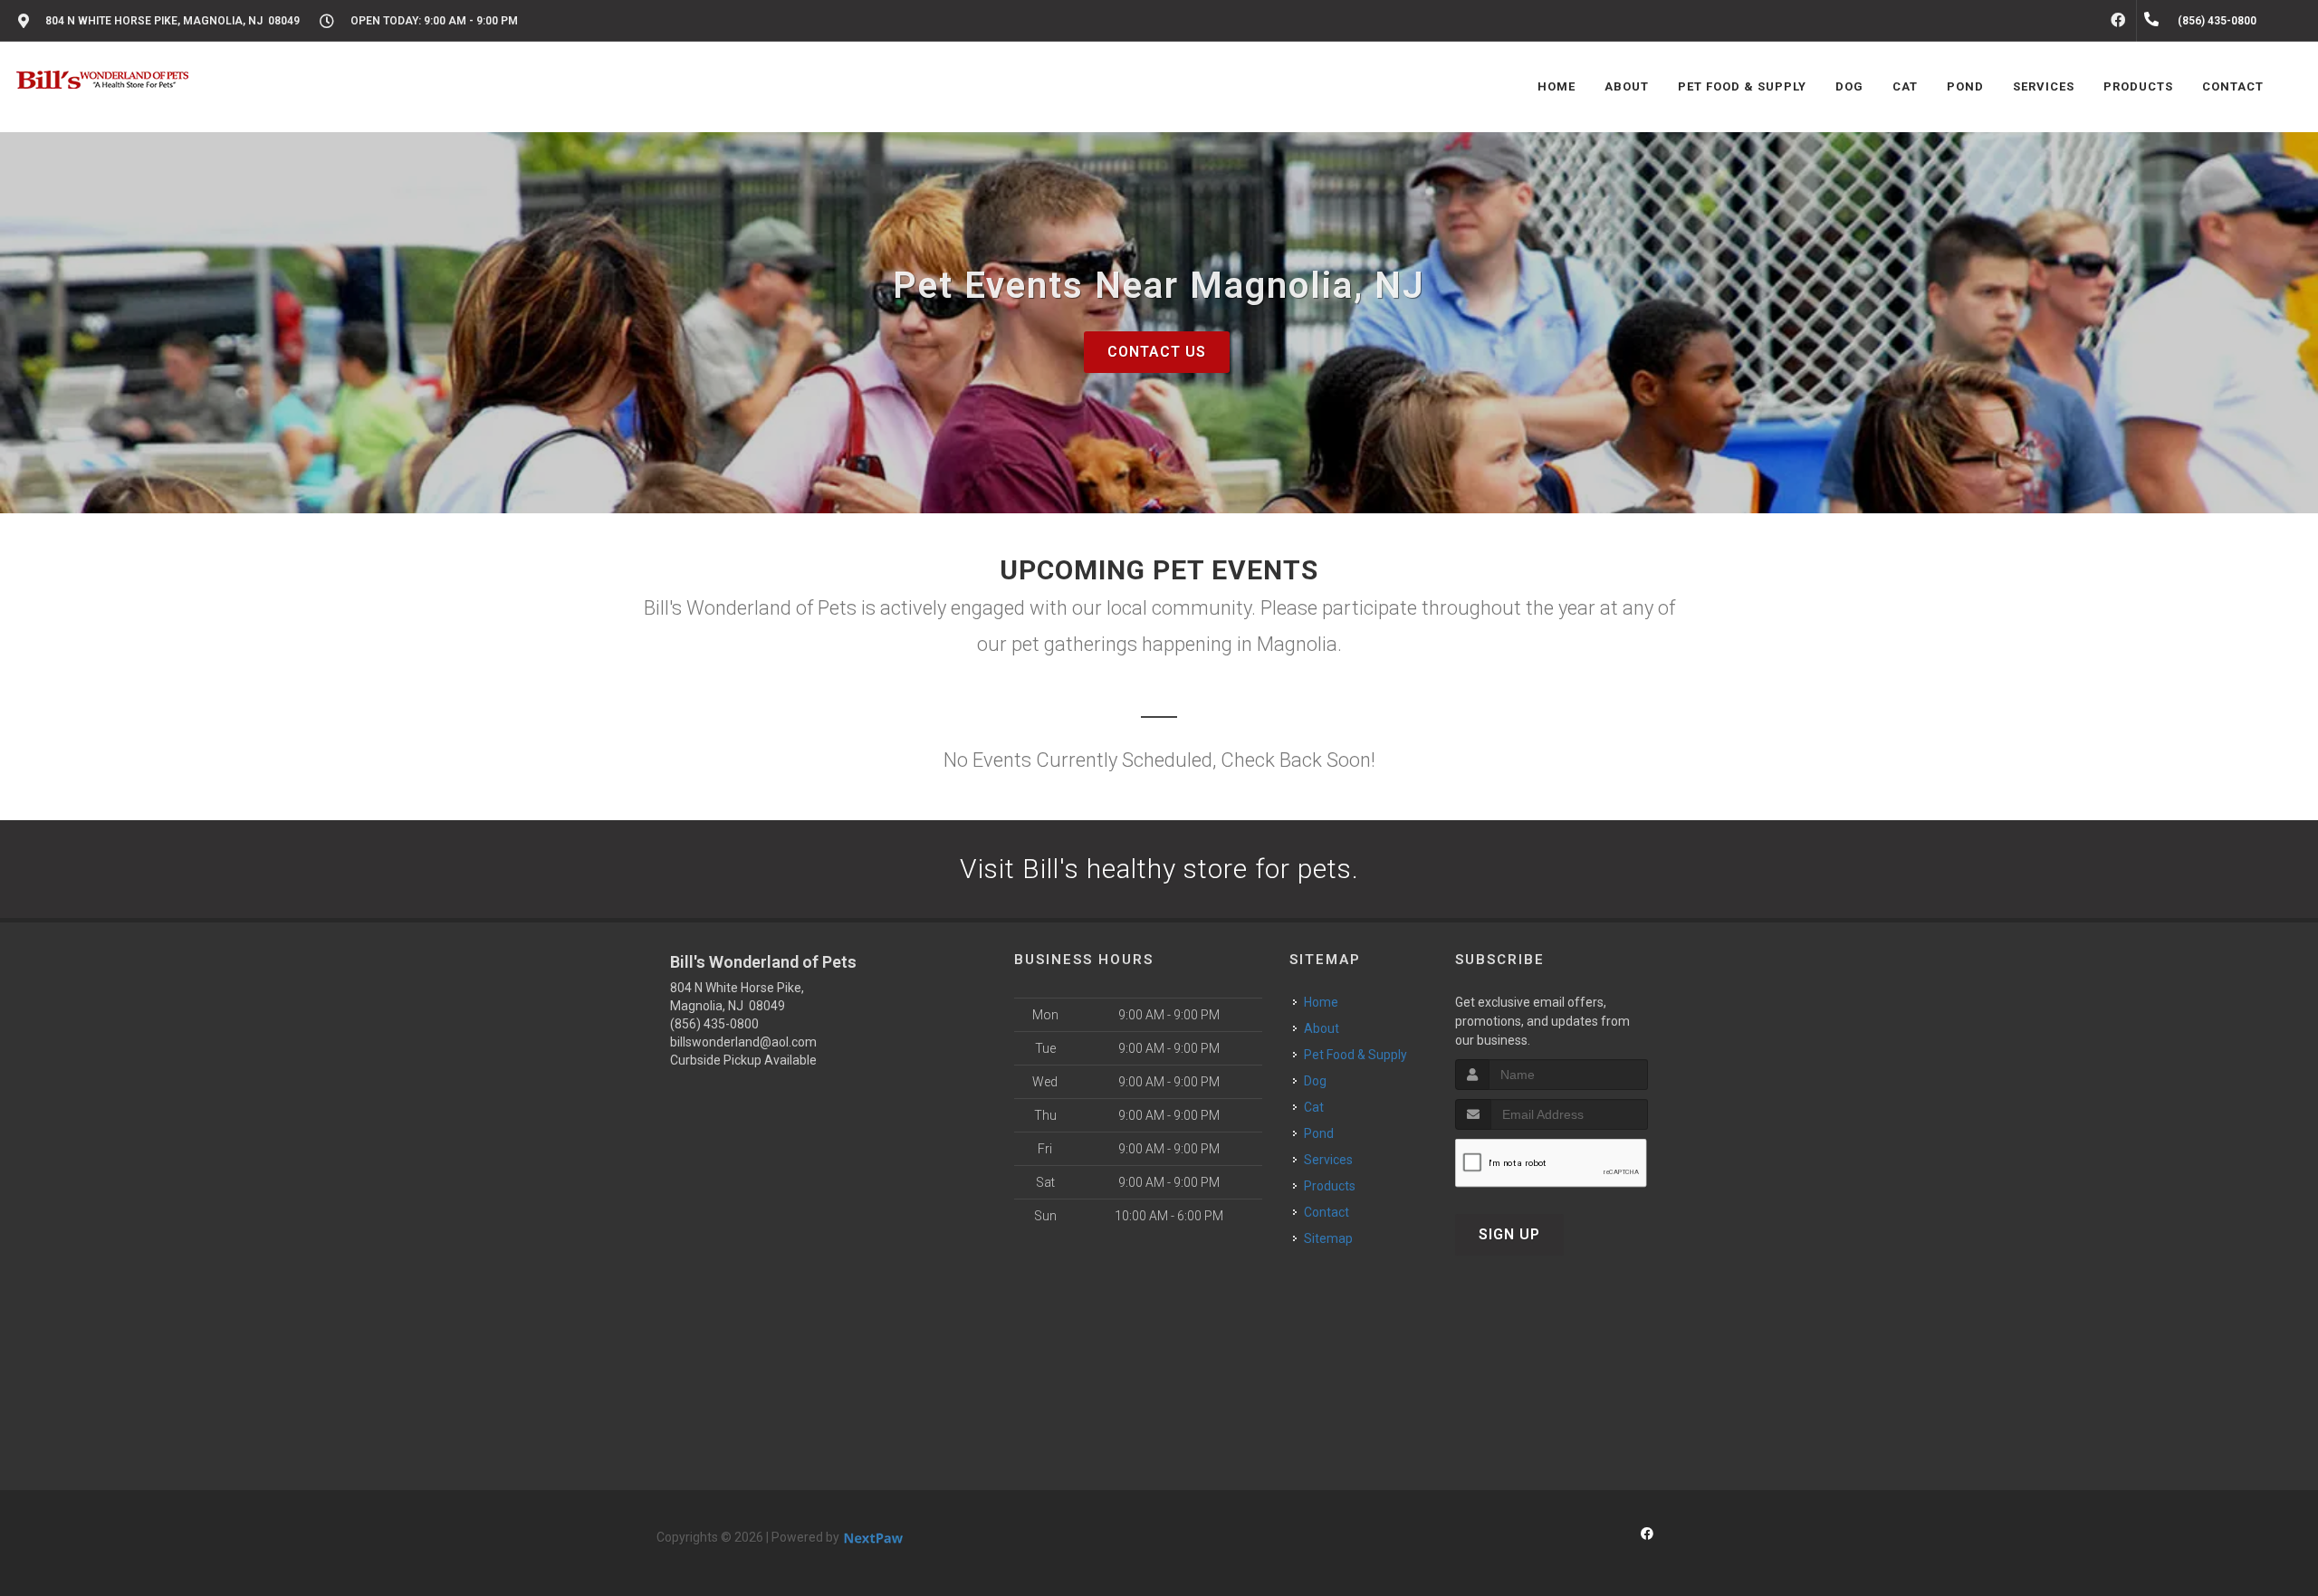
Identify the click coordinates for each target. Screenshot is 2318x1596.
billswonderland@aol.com (743, 1042)
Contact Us (1157, 352)
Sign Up (1509, 1234)
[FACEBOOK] (2118, 21)
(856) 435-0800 (714, 1024)
